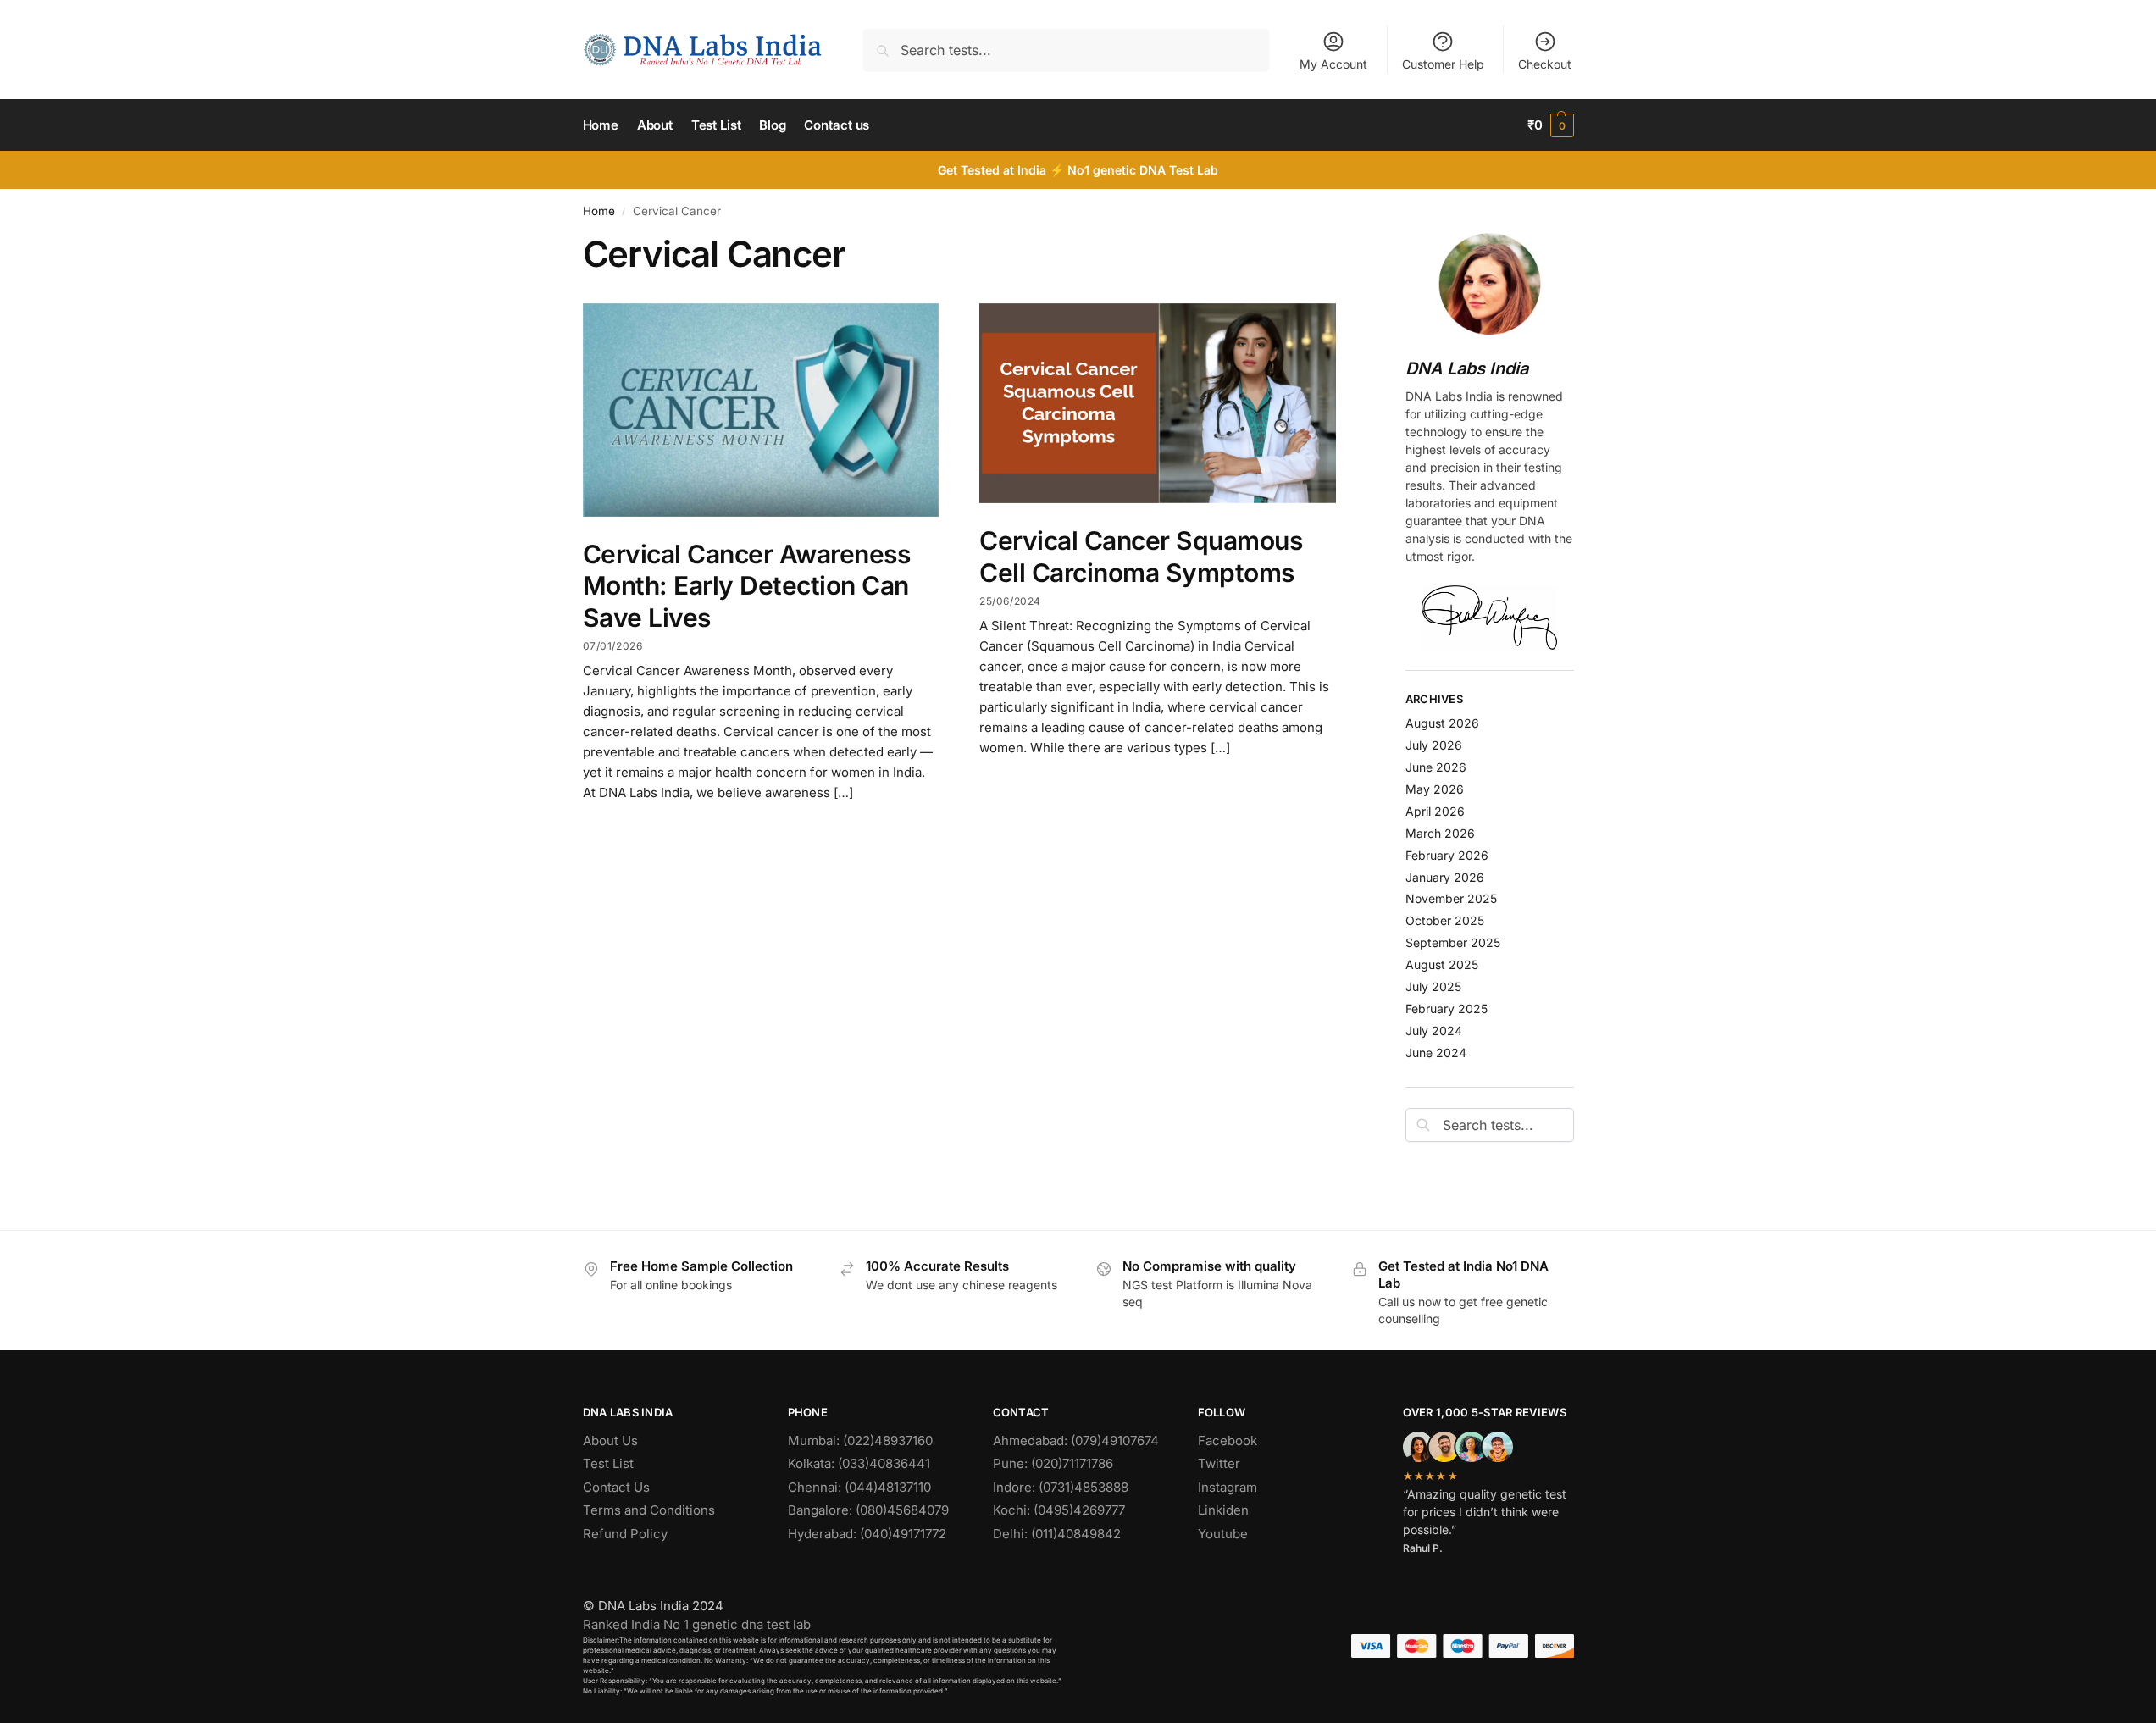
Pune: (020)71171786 (1053, 1463)
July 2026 (1434, 745)
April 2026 (1435, 811)
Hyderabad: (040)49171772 (867, 1534)
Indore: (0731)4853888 (1061, 1487)
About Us (610, 1440)
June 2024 (1436, 1053)
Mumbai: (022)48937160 (860, 1440)
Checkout (1545, 64)
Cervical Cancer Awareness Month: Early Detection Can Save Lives (747, 586)
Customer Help (1443, 64)
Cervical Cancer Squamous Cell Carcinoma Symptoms (1141, 557)
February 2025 (1447, 1008)
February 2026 (1447, 855)
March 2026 (1440, 833)
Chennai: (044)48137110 (859, 1487)
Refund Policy (625, 1534)
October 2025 (1445, 920)
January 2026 (1445, 877)
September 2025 (1453, 942)
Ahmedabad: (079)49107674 (1076, 1440)
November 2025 (1451, 898)
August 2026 (1442, 723)
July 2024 (1434, 1030)
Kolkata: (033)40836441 (859, 1463)
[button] (1551, 125)
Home (599, 211)
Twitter (1219, 1463)
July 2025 (1433, 986)
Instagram (1228, 1487)
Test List (608, 1463)
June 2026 (1436, 767)
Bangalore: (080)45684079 (868, 1510)
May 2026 (1435, 789)
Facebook (1228, 1440)
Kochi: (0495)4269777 (1059, 1510)
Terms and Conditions (649, 1510)
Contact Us (616, 1487)
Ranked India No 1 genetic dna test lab (697, 1624)
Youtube (1223, 1534)
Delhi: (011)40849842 (1057, 1534)
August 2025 (1442, 964)
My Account (1333, 64)
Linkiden (1223, 1510)
